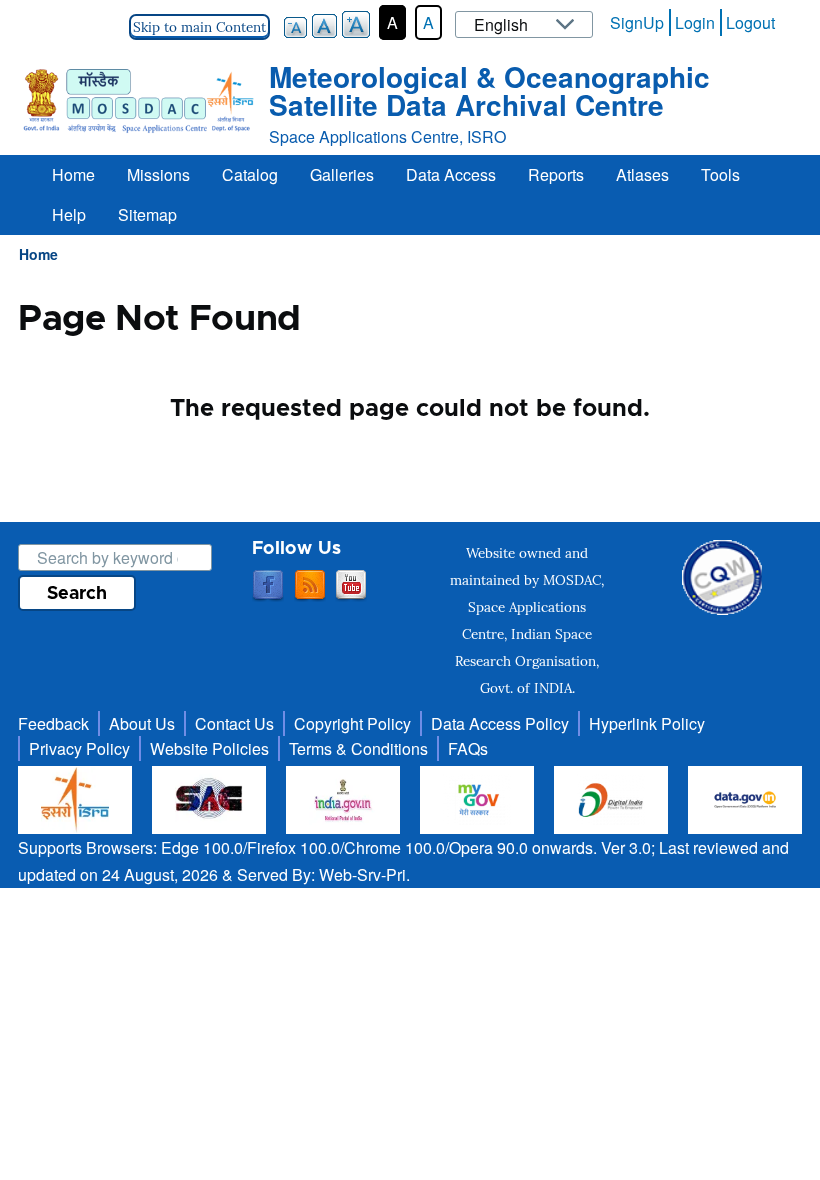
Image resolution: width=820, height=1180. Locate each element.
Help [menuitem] (69, 214)
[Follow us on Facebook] (268, 586)
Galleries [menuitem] (342, 174)
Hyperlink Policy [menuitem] (647, 723)
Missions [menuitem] (158, 174)
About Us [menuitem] (142, 723)
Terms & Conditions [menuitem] (358, 748)
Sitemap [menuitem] (147, 214)
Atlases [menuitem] (642, 174)
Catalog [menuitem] (250, 174)
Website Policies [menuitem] (209, 748)
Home (38, 254)
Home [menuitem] (73, 174)
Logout (750, 22)
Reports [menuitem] (556, 174)
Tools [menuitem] (720, 174)
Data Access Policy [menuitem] (500, 723)
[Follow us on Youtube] (351, 586)
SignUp (637, 22)
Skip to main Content (199, 27)
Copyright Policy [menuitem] (352, 723)
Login (695, 22)
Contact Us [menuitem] (234, 723)
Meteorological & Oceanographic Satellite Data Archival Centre (489, 90)
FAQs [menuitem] (468, 748)
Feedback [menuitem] (53, 723)
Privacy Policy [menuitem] (79, 748)
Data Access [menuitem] (451, 174)
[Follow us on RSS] (310, 586)
